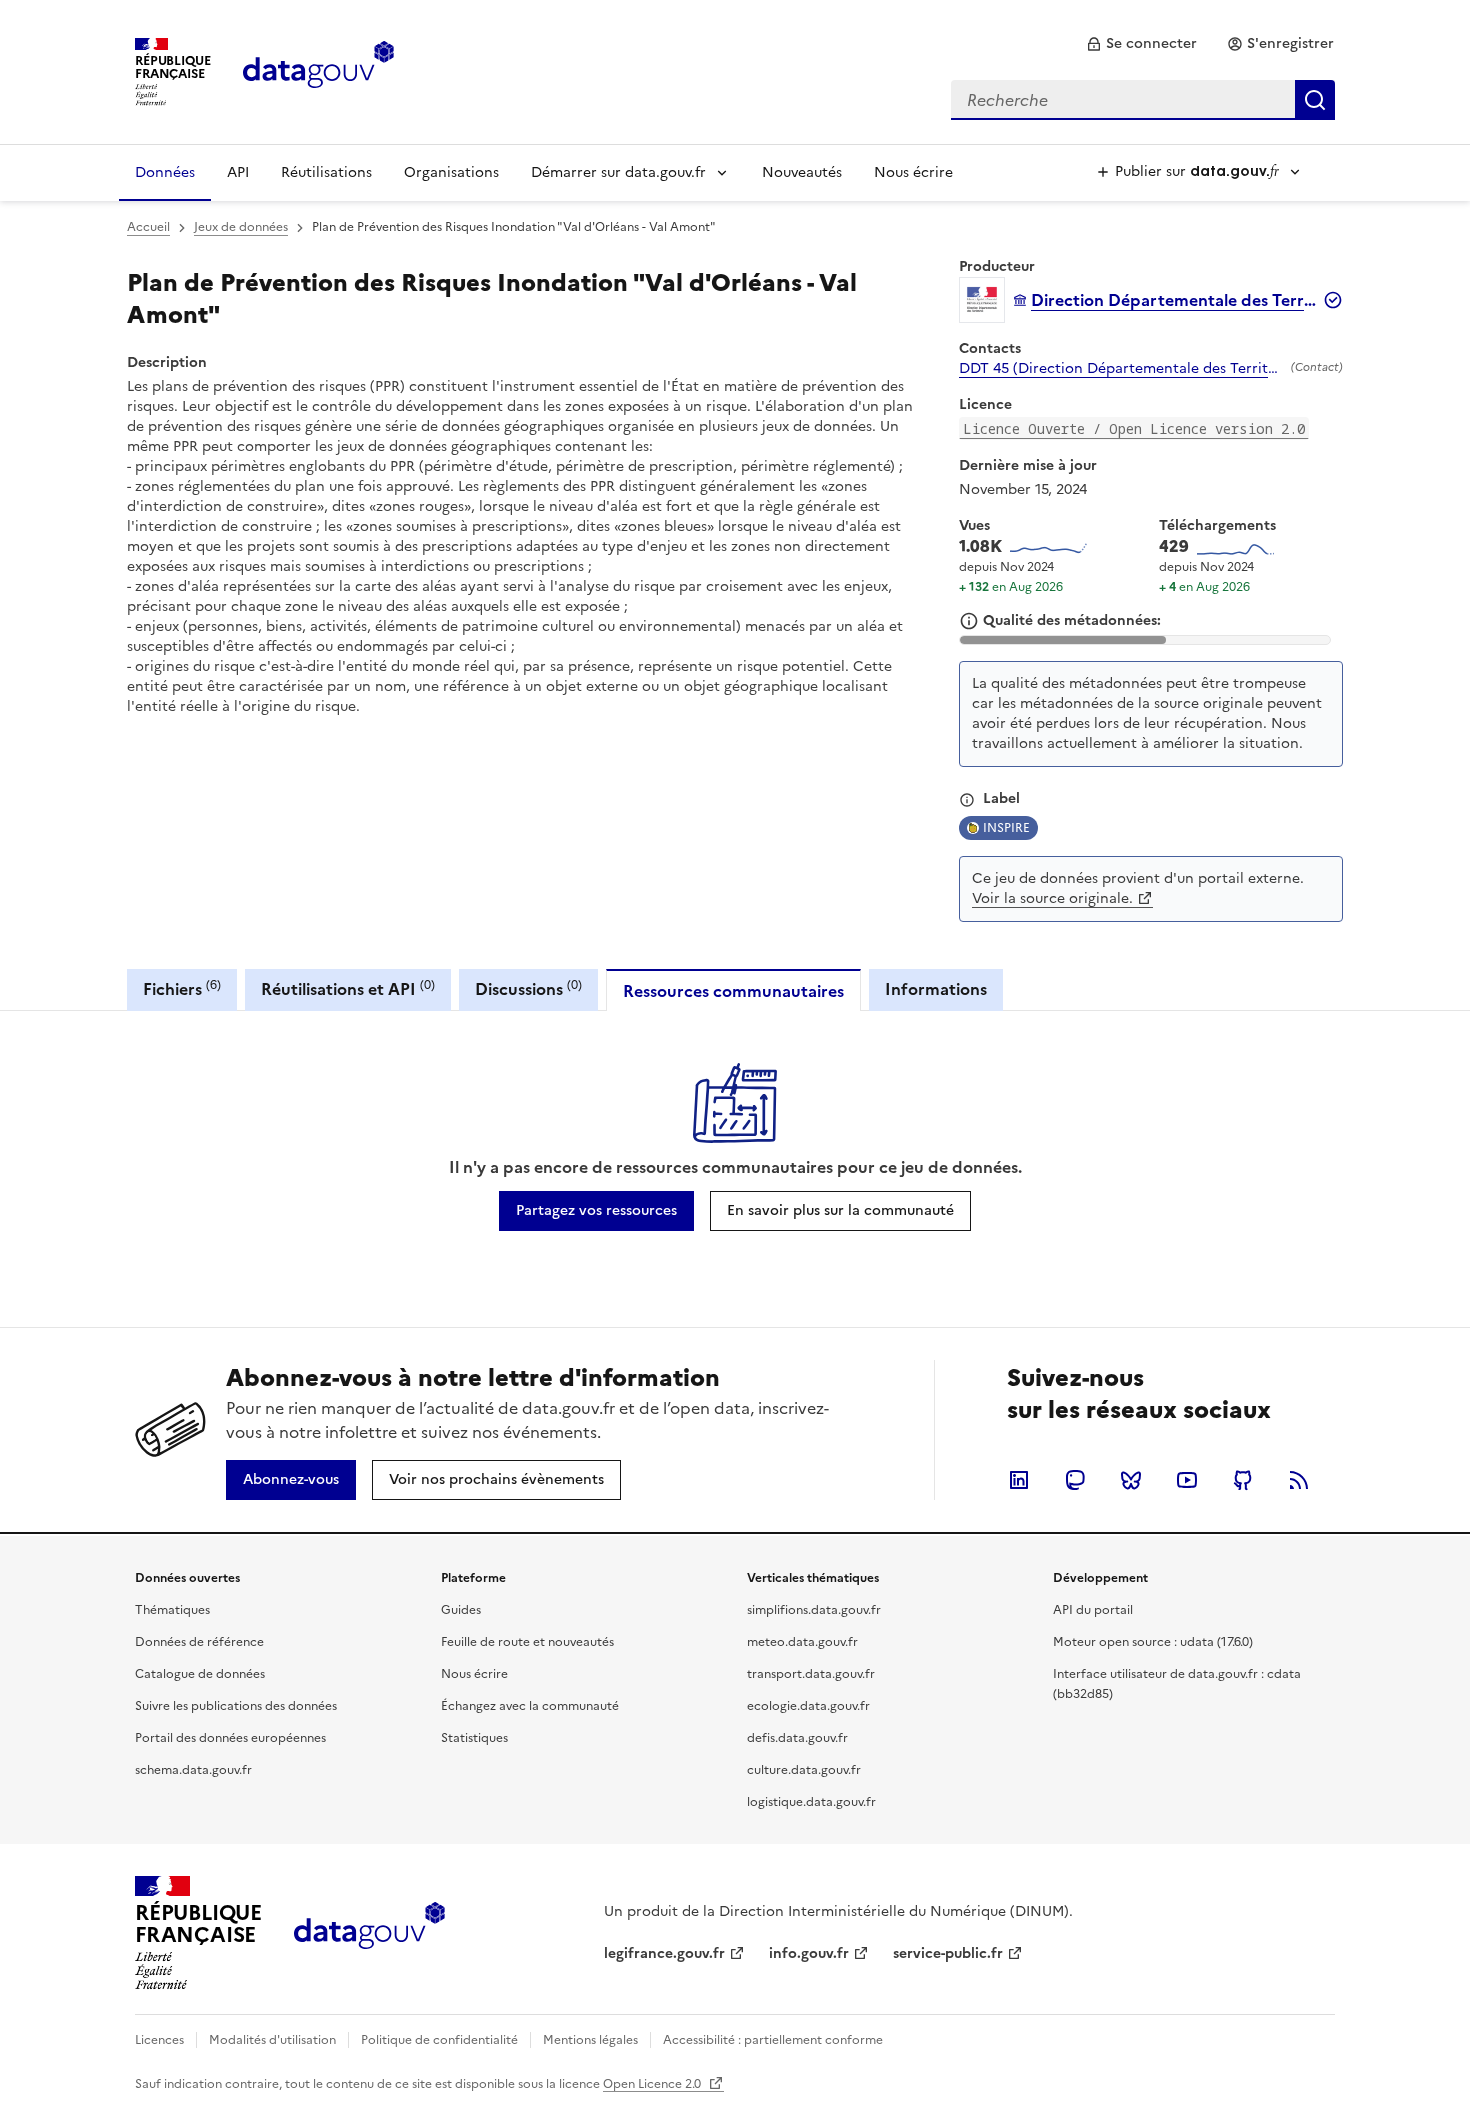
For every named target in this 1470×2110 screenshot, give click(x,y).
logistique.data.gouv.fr (811, 1802)
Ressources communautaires (733, 991)
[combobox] (1143, 100)
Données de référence (199, 1642)
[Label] (967, 800)
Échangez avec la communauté (530, 1706)
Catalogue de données (200, 1674)
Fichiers (182, 988)
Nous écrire (913, 172)
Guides (461, 1610)
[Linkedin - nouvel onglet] (1019, 1480)
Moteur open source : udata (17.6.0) (1153, 1642)
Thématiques (172, 1610)
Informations (936, 989)
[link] (1141, 44)
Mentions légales (590, 2040)
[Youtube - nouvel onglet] (1187, 1480)
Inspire (1006, 828)
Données (165, 172)
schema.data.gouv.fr (193, 1770)
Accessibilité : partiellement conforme (773, 2040)
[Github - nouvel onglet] (1243, 1480)
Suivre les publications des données (236, 1706)
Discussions (528, 988)
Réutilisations (326, 172)
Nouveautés (802, 172)
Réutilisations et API (348, 988)
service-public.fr (948, 1953)
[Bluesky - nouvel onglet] (1131, 1480)
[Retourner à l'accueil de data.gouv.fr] (318, 70)
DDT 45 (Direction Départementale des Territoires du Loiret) (1121, 369)
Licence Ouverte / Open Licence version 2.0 (1134, 428)
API (238, 172)
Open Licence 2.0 (653, 2084)
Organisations (451, 172)
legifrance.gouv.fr (664, 1953)
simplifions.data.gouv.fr (814, 1610)
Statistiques (474, 1738)
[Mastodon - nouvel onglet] (1075, 1480)
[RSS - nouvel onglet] (1299, 1480)
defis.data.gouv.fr (797, 1738)
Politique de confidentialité (439, 2040)
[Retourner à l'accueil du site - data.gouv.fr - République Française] (369, 1933)
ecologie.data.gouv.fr (808, 1706)
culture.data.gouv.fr (804, 1770)
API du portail (1093, 1610)
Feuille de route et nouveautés (527, 1642)
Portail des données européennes (230, 1738)
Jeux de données (241, 227)
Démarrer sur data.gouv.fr (618, 172)
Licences (159, 2040)
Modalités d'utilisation (272, 2040)
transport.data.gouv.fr (811, 1674)
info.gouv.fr (809, 1953)
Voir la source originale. (1052, 898)
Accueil (148, 227)
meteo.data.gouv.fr (802, 1642)
